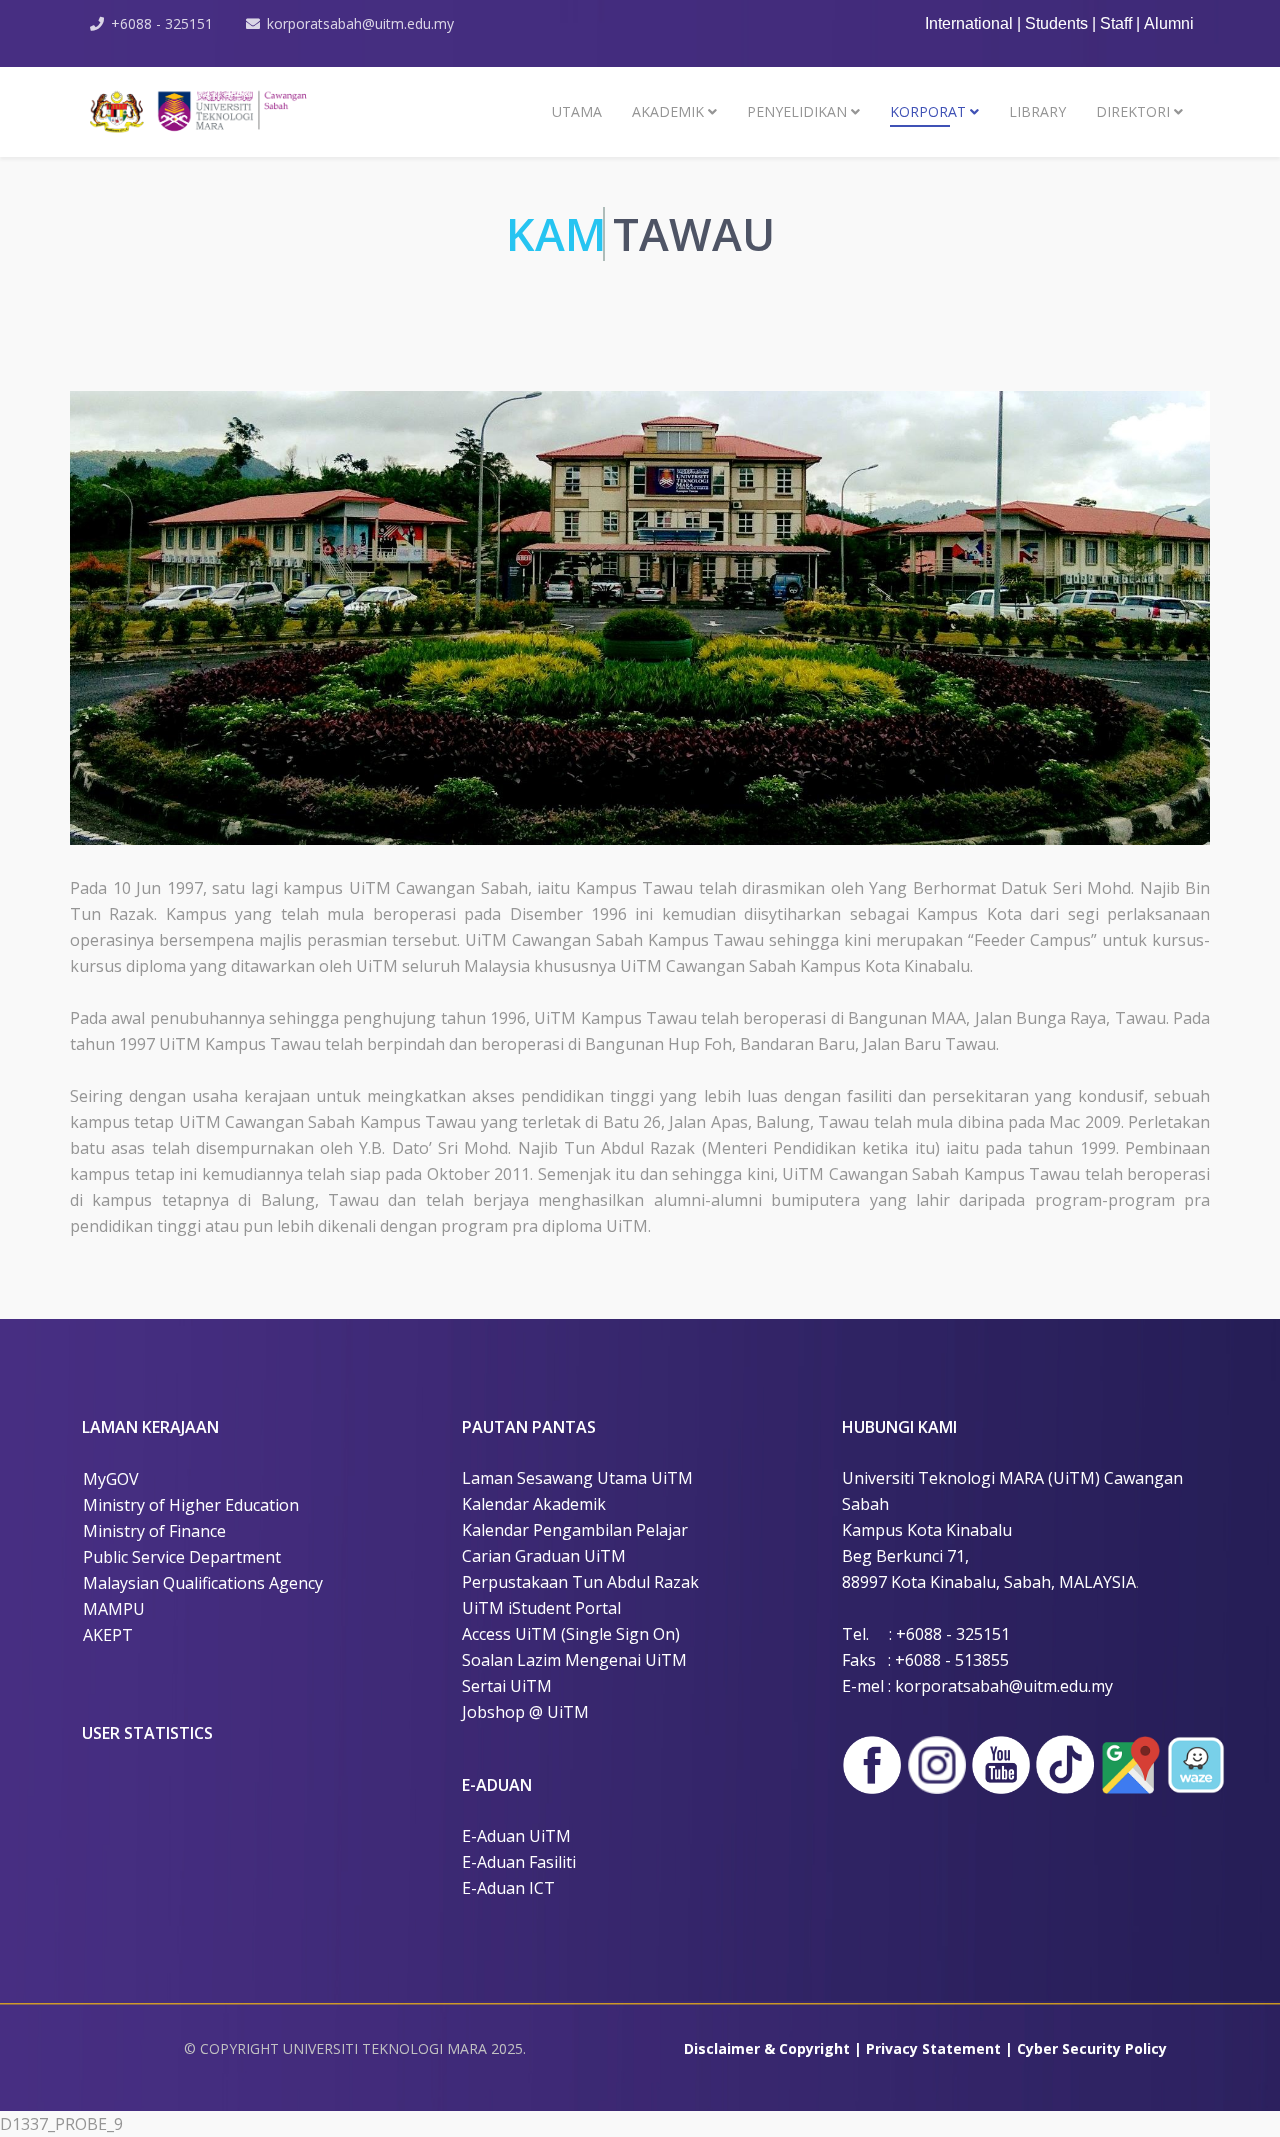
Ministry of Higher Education (191, 1505)
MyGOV (111, 1479)
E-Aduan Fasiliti (519, 1862)
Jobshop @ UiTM (525, 1712)
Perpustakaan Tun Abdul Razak (580, 1582)
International (969, 23)
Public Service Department (182, 1557)
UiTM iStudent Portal (541, 1608)
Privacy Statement (933, 2048)
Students (1058, 23)
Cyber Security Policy (1092, 2048)
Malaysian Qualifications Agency (203, 1583)
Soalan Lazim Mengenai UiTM (574, 1660)
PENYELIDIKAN (797, 111)
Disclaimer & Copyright (767, 2048)
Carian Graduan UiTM (544, 1556)
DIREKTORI (1133, 111)
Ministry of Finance (154, 1531)
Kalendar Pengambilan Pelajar (575, 1530)
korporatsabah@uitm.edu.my (360, 23)
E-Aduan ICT (508, 1888)
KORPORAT (928, 111)
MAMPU (114, 1609)
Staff (1118, 23)
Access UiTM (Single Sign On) (571, 1634)
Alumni (1169, 23)
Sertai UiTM (507, 1686)
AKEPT (108, 1635)
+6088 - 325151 (162, 23)
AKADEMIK (668, 111)
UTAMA (577, 111)
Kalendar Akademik (534, 1504)
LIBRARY (1037, 111)
